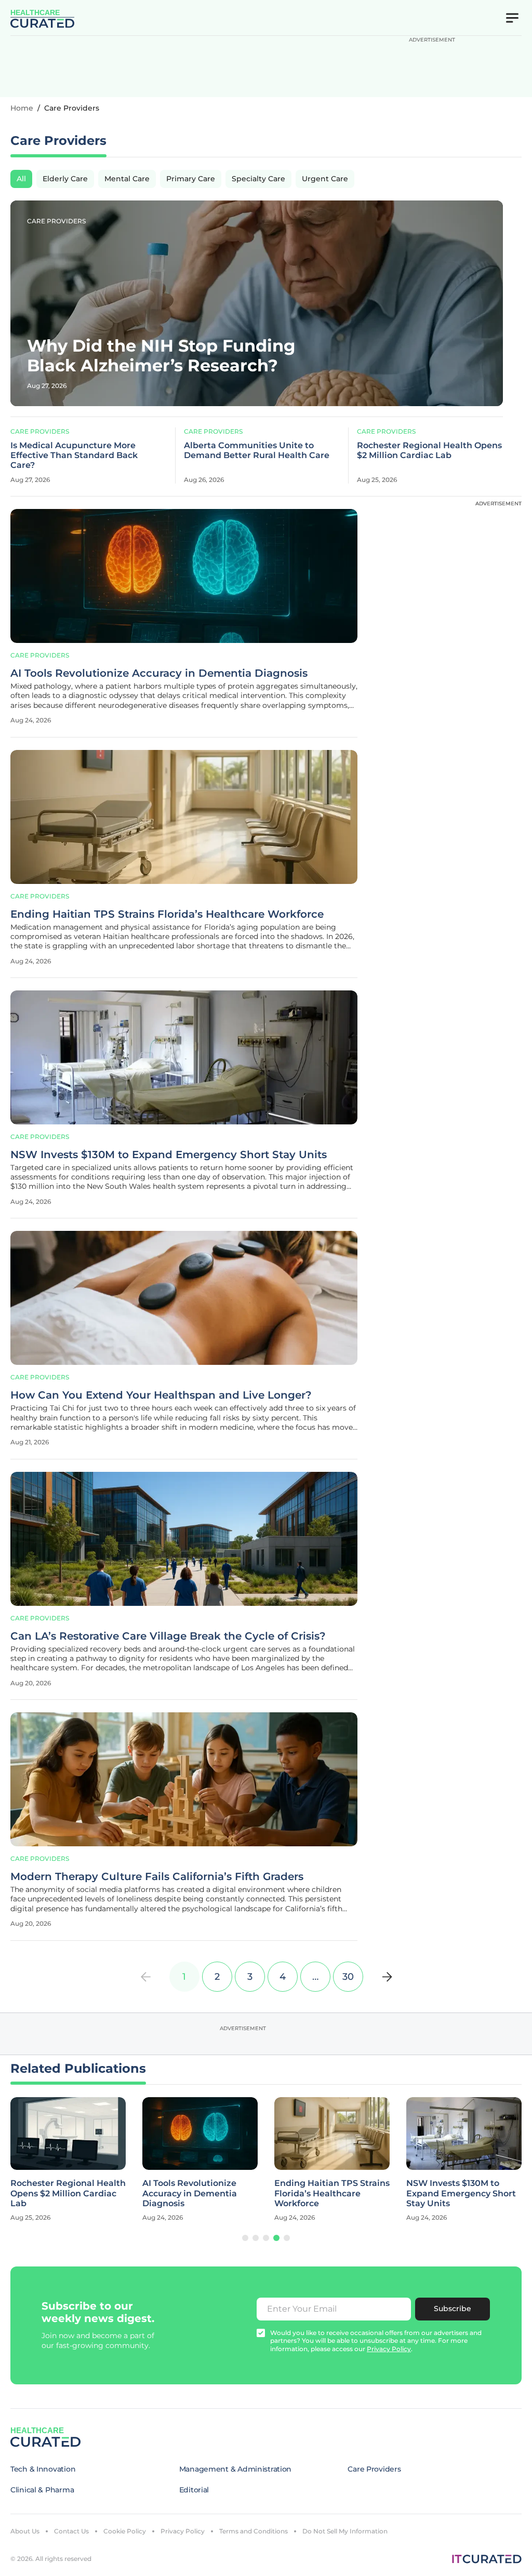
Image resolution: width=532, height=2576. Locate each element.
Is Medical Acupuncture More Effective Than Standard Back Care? (74, 455)
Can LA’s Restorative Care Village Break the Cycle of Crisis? (168, 1636)
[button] (245, 2238)
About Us (25, 2531)
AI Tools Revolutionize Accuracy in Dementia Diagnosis (159, 673)
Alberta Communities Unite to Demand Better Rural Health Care (257, 450)
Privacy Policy (183, 2531)
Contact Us (71, 2531)
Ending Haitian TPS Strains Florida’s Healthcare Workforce (167, 914)
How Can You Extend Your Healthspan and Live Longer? (161, 1395)
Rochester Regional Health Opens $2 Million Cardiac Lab (429, 450)
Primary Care (191, 179)
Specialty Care (258, 179)
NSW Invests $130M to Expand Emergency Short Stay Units (169, 1155)
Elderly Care (65, 179)
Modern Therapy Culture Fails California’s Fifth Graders (157, 1876)
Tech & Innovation (43, 2469)
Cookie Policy (125, 2531)
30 (348, 1977)
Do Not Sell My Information (345, 2531)
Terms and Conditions (254, 2531)
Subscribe (453, 2309)
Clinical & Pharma (42, 2490)
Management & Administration (235, 2469)
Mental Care (127, 179)
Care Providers (56, 221)
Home (22, 108)
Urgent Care (325, 179)
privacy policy (389, 2349)
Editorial (194, 2490)
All (21, 179)
